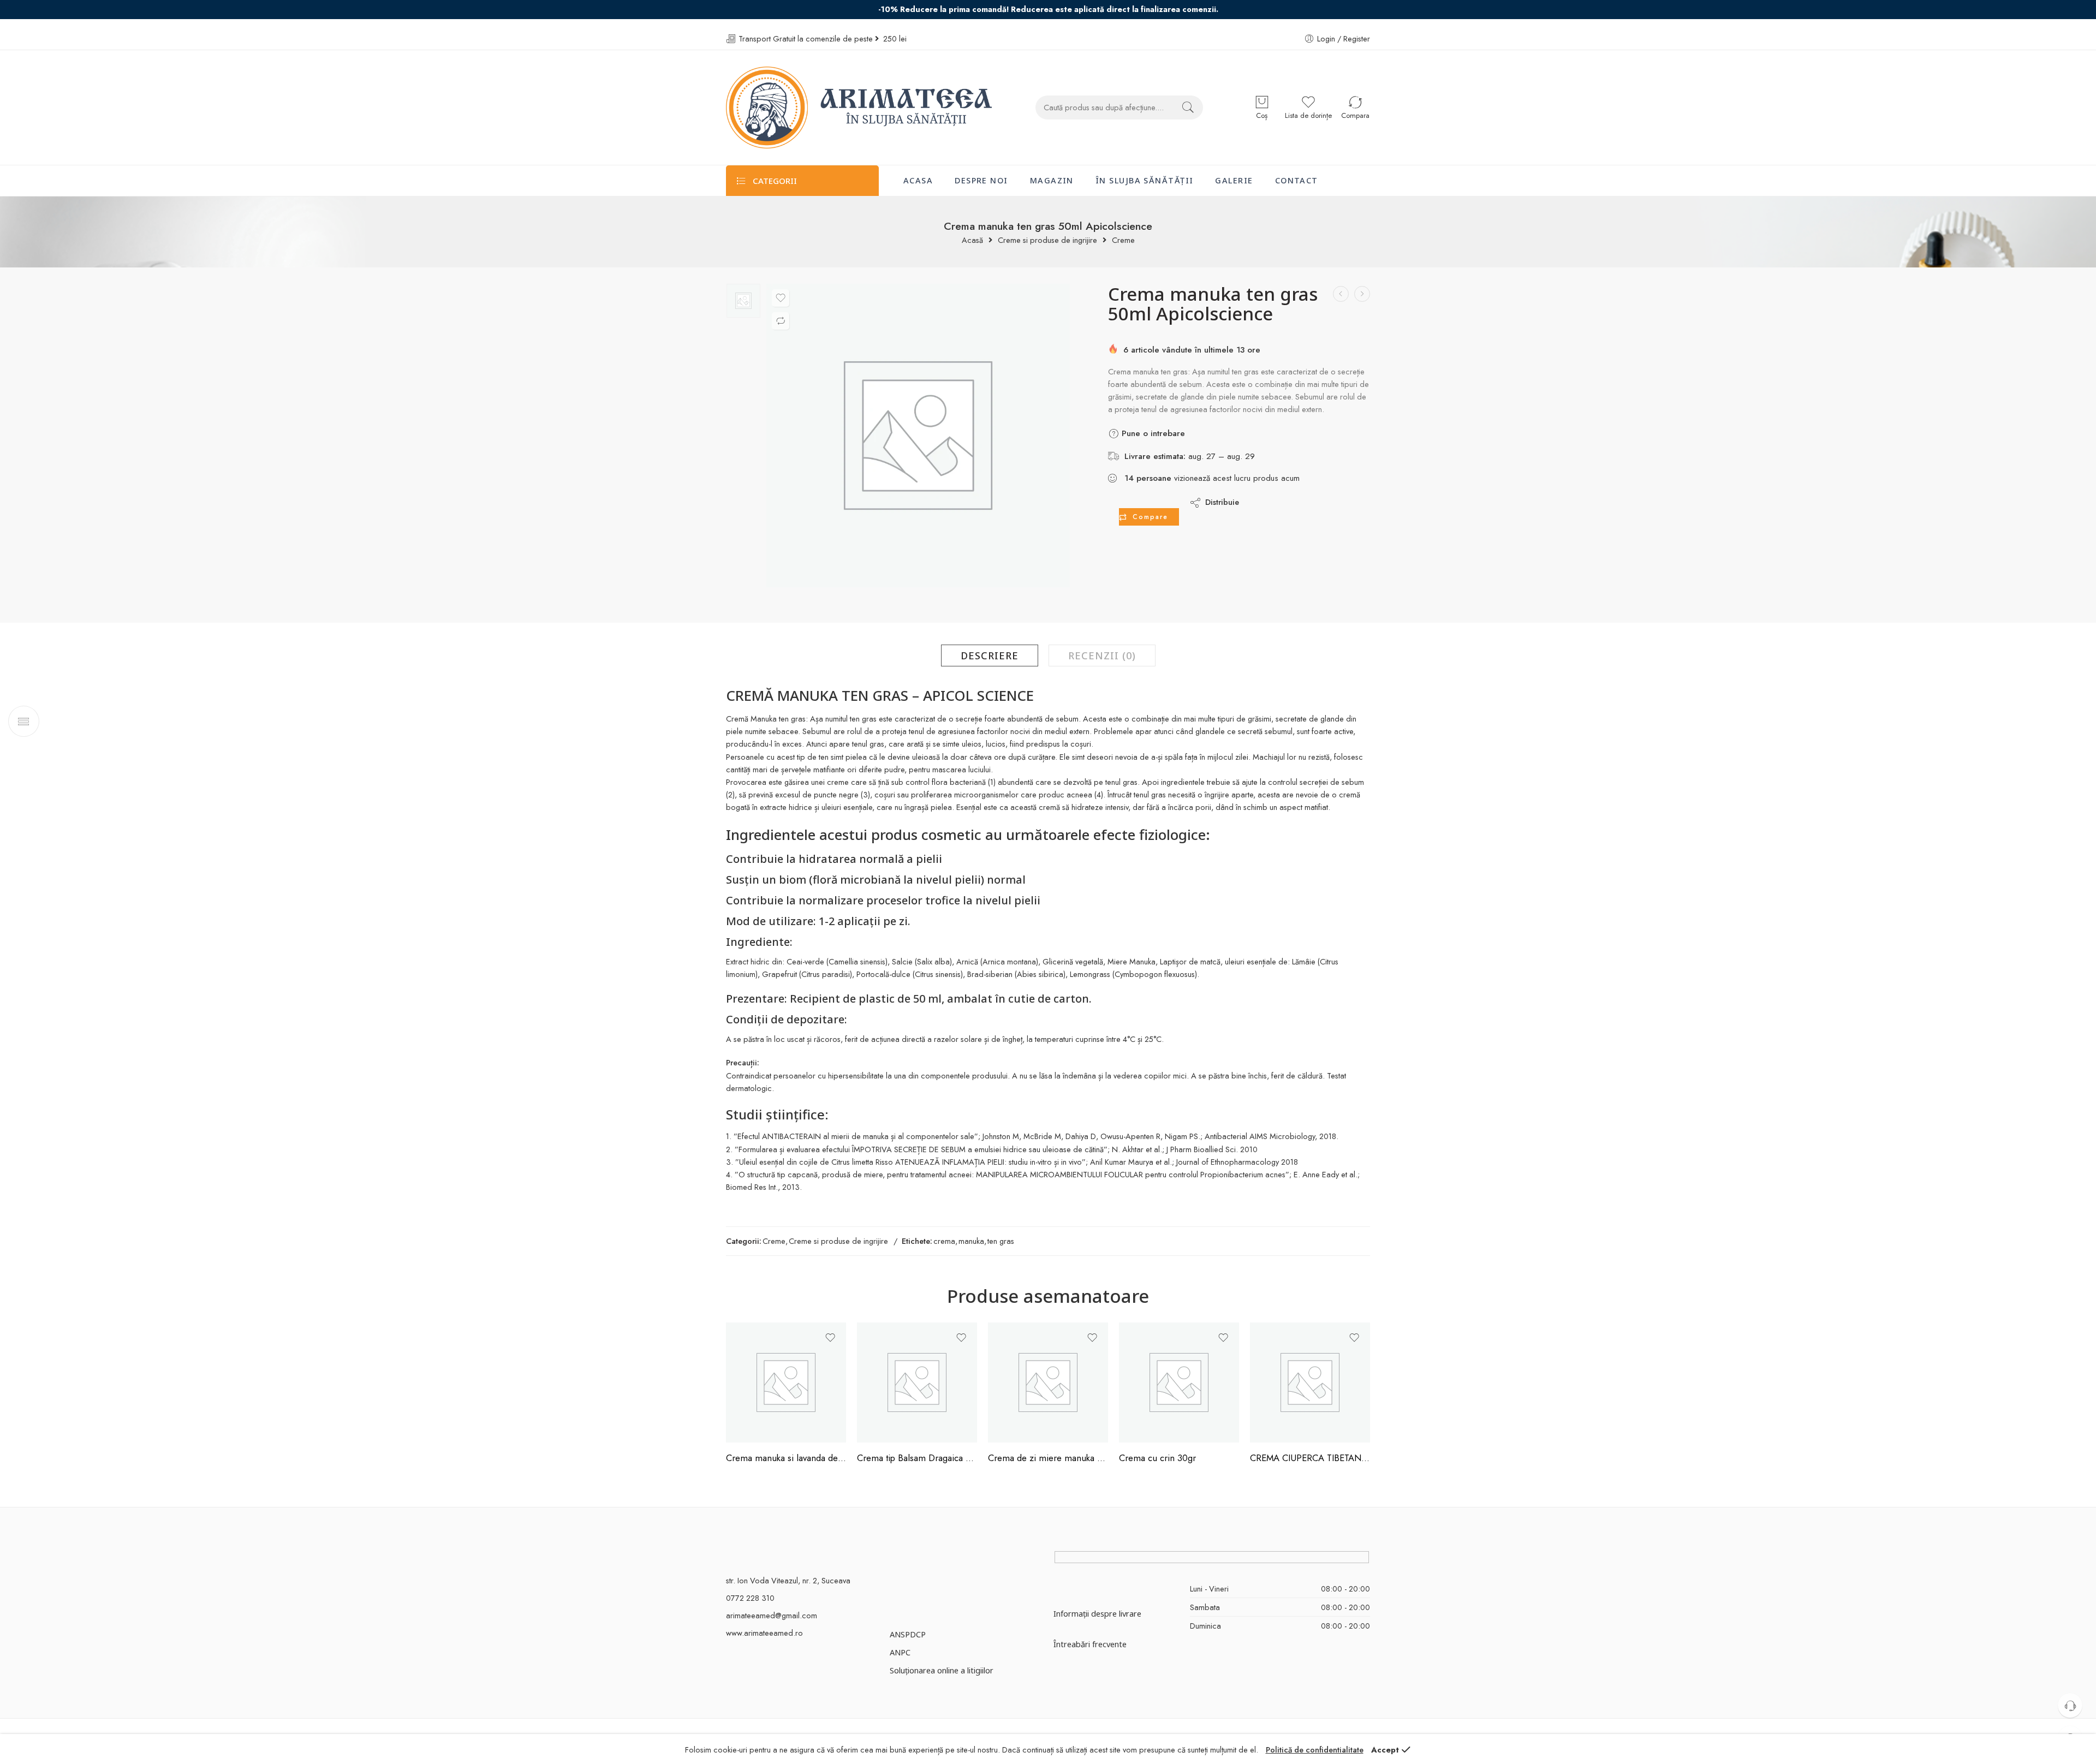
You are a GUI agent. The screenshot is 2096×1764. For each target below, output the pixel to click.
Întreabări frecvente (1090, 1644)
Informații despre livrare (1097, 1613)
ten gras (1001, 1241)
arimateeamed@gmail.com (772, 1615)
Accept (1385, 1750)
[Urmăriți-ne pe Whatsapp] (951, 1561)
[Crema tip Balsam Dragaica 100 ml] (917, 1382)
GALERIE (1234, 180)
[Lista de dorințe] (781, 298)
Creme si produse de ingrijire (1047, 240)
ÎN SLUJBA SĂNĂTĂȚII (1145, 180)
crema (944, 1241)
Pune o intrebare (1152, 433)
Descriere (990, 655)
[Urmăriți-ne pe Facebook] (894, 1561)
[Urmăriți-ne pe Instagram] (913, 1561)
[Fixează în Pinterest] (1300, 502)
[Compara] (781, 321)
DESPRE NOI (981, 180)
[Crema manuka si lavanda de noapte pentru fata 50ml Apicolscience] (786, 1382)
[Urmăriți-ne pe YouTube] (932, 1561)
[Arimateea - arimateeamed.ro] (859, 108)
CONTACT (1297, 180)
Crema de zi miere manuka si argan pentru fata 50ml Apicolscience (1048, 1458)
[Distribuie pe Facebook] (1279, 502)
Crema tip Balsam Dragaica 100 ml (917, 1458)
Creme (1123, 240)
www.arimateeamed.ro (764, 1633)
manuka (971, 1241)
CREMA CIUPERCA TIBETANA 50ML (1310, 1458)
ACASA (918, 180)
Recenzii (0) (1102, 655)
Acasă (972, 240)
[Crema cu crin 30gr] (1179, 1382)
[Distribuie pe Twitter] (1257, 502)
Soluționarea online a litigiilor (942, 1670)
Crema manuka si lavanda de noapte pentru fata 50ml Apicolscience (786, 1458)
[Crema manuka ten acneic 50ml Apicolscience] (1341, 294)
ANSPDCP (908, 1634)
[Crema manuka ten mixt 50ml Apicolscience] (1362, 294)
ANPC (900, 1652)
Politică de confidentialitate (1315, 1750)
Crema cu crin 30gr (1157, 1458)
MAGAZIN (1052, 180)
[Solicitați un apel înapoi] (2070, 1705)
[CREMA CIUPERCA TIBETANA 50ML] (1310, 1382)
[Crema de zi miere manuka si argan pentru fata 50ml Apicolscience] (1048, 1382)
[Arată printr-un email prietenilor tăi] (1322, 502)
